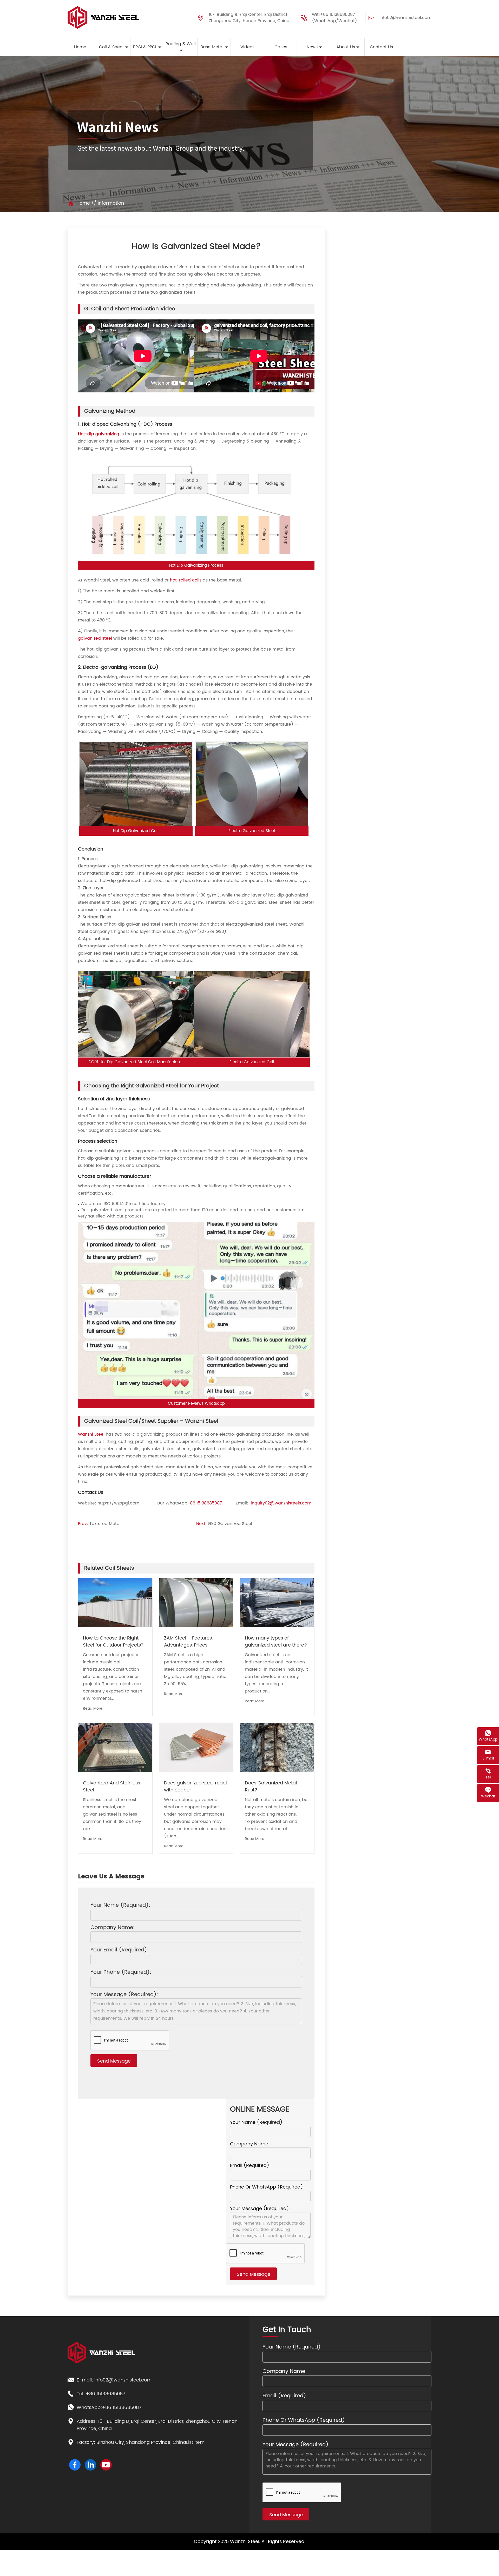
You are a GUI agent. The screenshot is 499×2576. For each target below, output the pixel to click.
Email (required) (250, 2166)
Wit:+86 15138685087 (333, 15)
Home (83, 203)
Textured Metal (105, 1524)
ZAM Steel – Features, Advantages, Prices (188, 1642)
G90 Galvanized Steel (230, 1524)
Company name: (113, 1928)
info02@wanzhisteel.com (405, 18)
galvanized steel (95, 638)
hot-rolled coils (186, 580)
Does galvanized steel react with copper (196, 1787)
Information (111, 203)
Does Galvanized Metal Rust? (271, 1787)
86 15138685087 (206, 1503)
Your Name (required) (256, 2123)
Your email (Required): (120, 1950)
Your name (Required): (120, 1906)
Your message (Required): (124, 1995)
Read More (93, 1708)
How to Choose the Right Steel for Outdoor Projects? (113, 1642)
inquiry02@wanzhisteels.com (281, 1503)
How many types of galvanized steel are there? (276, 1642)
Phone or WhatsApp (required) (267, 2187)
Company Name (249, 2144)
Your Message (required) (260, 2209)
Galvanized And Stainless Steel (111, 1787)
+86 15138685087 (106, 2394)
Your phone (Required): (121, 1973)
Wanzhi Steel (91, 1434)
